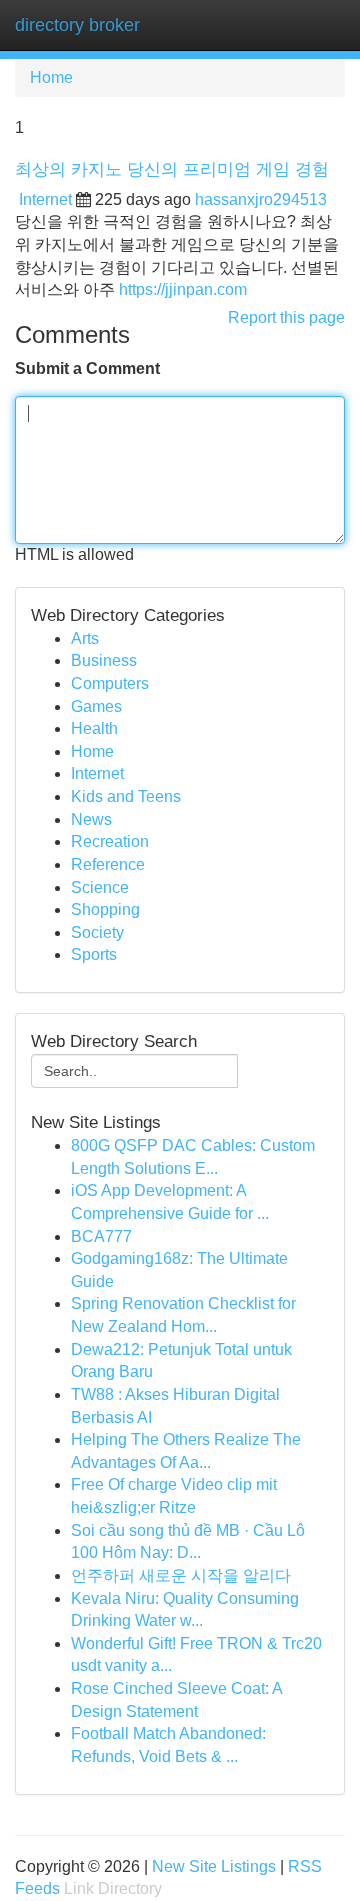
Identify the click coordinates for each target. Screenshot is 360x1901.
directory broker (77, 25)
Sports (94, 954)
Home (51, 77)
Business (104, 660)
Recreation (110, 841)
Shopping (105, 909)
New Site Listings (214, 1866)
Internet (45, 199)
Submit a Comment (87, 368)
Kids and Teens (126, 796)
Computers (110, 683)
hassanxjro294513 (261, 199)
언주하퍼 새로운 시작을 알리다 (181, 1575)
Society (97, 932)
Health (94, 728)
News (91, 819)
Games (96, 706)
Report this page (286, 317)
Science (100, 887)
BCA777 (101, 1236)
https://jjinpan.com (183, 289)
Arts (85, 638)
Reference (108, 864)
